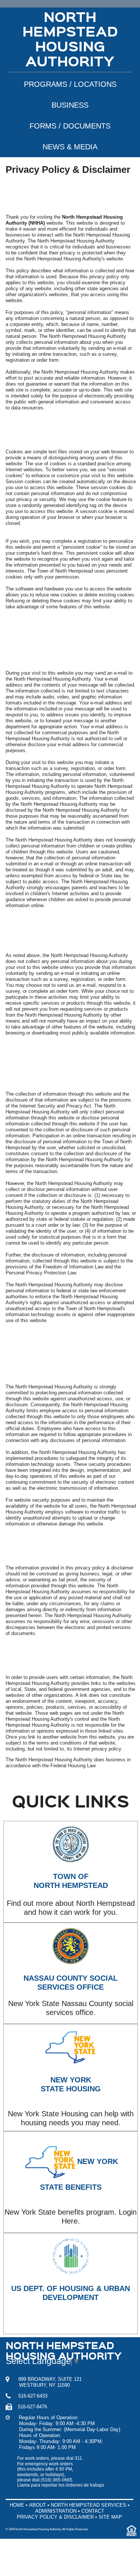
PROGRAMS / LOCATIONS (70, 84)
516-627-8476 (29, 2407)
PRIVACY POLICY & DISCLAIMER (55, 2517)
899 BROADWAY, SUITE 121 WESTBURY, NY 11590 (44, 2382)
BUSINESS (70, 105)
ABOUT (38, 2505)
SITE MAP (110, 2517)
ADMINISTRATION (56, 2511)
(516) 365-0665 (57, 2480)
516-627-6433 (29, 2396)
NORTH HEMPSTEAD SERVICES (88, 2505)
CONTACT (93, 2511)
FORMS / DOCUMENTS (70, 126)
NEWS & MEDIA (70, 147)
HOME (17, 2505)
